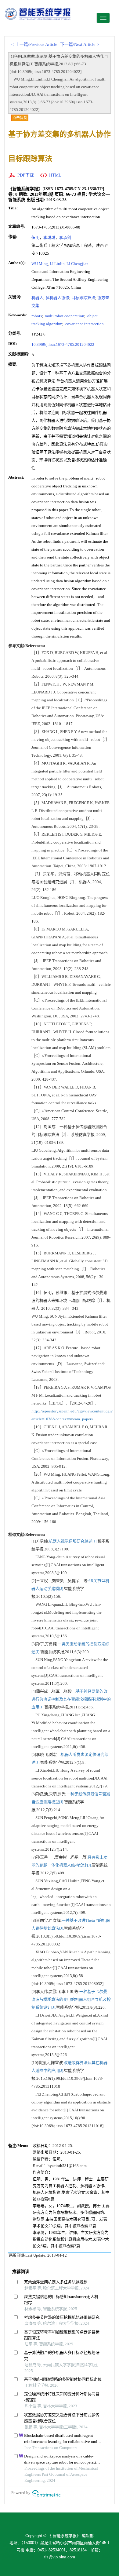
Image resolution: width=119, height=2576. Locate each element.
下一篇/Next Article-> (80, 45)
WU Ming (40, 264)
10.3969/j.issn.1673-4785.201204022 (63, 344)
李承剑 (65, 237)
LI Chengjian (78, 264)
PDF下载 (26, 175)
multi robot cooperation (64, 316)
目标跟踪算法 (83, 298)
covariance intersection (84, 324)
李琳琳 (49, 237)
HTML (55, 175)
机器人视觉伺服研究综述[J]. (73, 1541)
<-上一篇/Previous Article (34, 45)
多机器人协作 (57, 298)
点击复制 (20, 118)
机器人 (37, 298)
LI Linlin (57, 264)
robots (37, 316)
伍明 (35, 237)
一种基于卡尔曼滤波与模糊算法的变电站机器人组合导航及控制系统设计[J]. (71, 1999)
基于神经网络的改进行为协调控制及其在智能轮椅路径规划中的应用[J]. (71, 1699)
